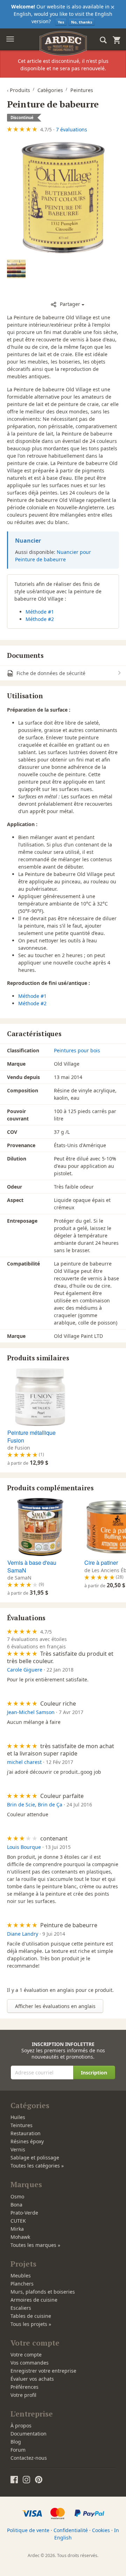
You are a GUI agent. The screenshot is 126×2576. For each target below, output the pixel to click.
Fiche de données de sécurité (50, 673)
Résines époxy (27, 2141)
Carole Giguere (25, 1670)
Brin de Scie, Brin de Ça (35, 1804)
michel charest (24, 1762)
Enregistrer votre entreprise (43, 2371)
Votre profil (23, 2395)
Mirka (17, 2229)
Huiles (18, 2117)
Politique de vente (28, 2530)
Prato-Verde (24, 2213)
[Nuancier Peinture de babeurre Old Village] (16, 269)
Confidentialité (71, 2530)
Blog (16, 2442)
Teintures (22, 2125)
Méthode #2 (40, 619)
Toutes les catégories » (37, 2166)
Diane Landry (23, 1934)
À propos (21, 2425)
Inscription (94, 2072)
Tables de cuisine (31, 2316)
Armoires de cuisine (34, 2300)
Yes (61, 22)
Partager (70, 304)
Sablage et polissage (35, 2157)
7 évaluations (72, 129)
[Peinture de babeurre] (63, 198)
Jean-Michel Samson (31, 1712)
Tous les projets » (31, 2324)
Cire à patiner (101, 1562)
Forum (18, 2450)
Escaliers (21, 2308)
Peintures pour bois (77, 1050)
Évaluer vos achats (32, 2379)
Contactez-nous (29, 2458)
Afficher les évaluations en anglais (55, 2006)
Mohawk (20, 2237)
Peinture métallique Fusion (31, 1436)
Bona (16, 2205)
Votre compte (26, 2355)
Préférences (24, 2387)
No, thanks (82, 22)
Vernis (18, 2149)
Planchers (22, 2284)
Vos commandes (30, 2363)
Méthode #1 (40, 612)
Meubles (21, 2276)
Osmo (17, 2196)
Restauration (26, 2133)
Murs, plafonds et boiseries (43, 2292)
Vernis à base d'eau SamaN (32, 1566)
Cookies (101, 2530)
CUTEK (18, 2221)
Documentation (29, 2434)
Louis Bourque (24, 1847)
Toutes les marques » (35, 2245)
